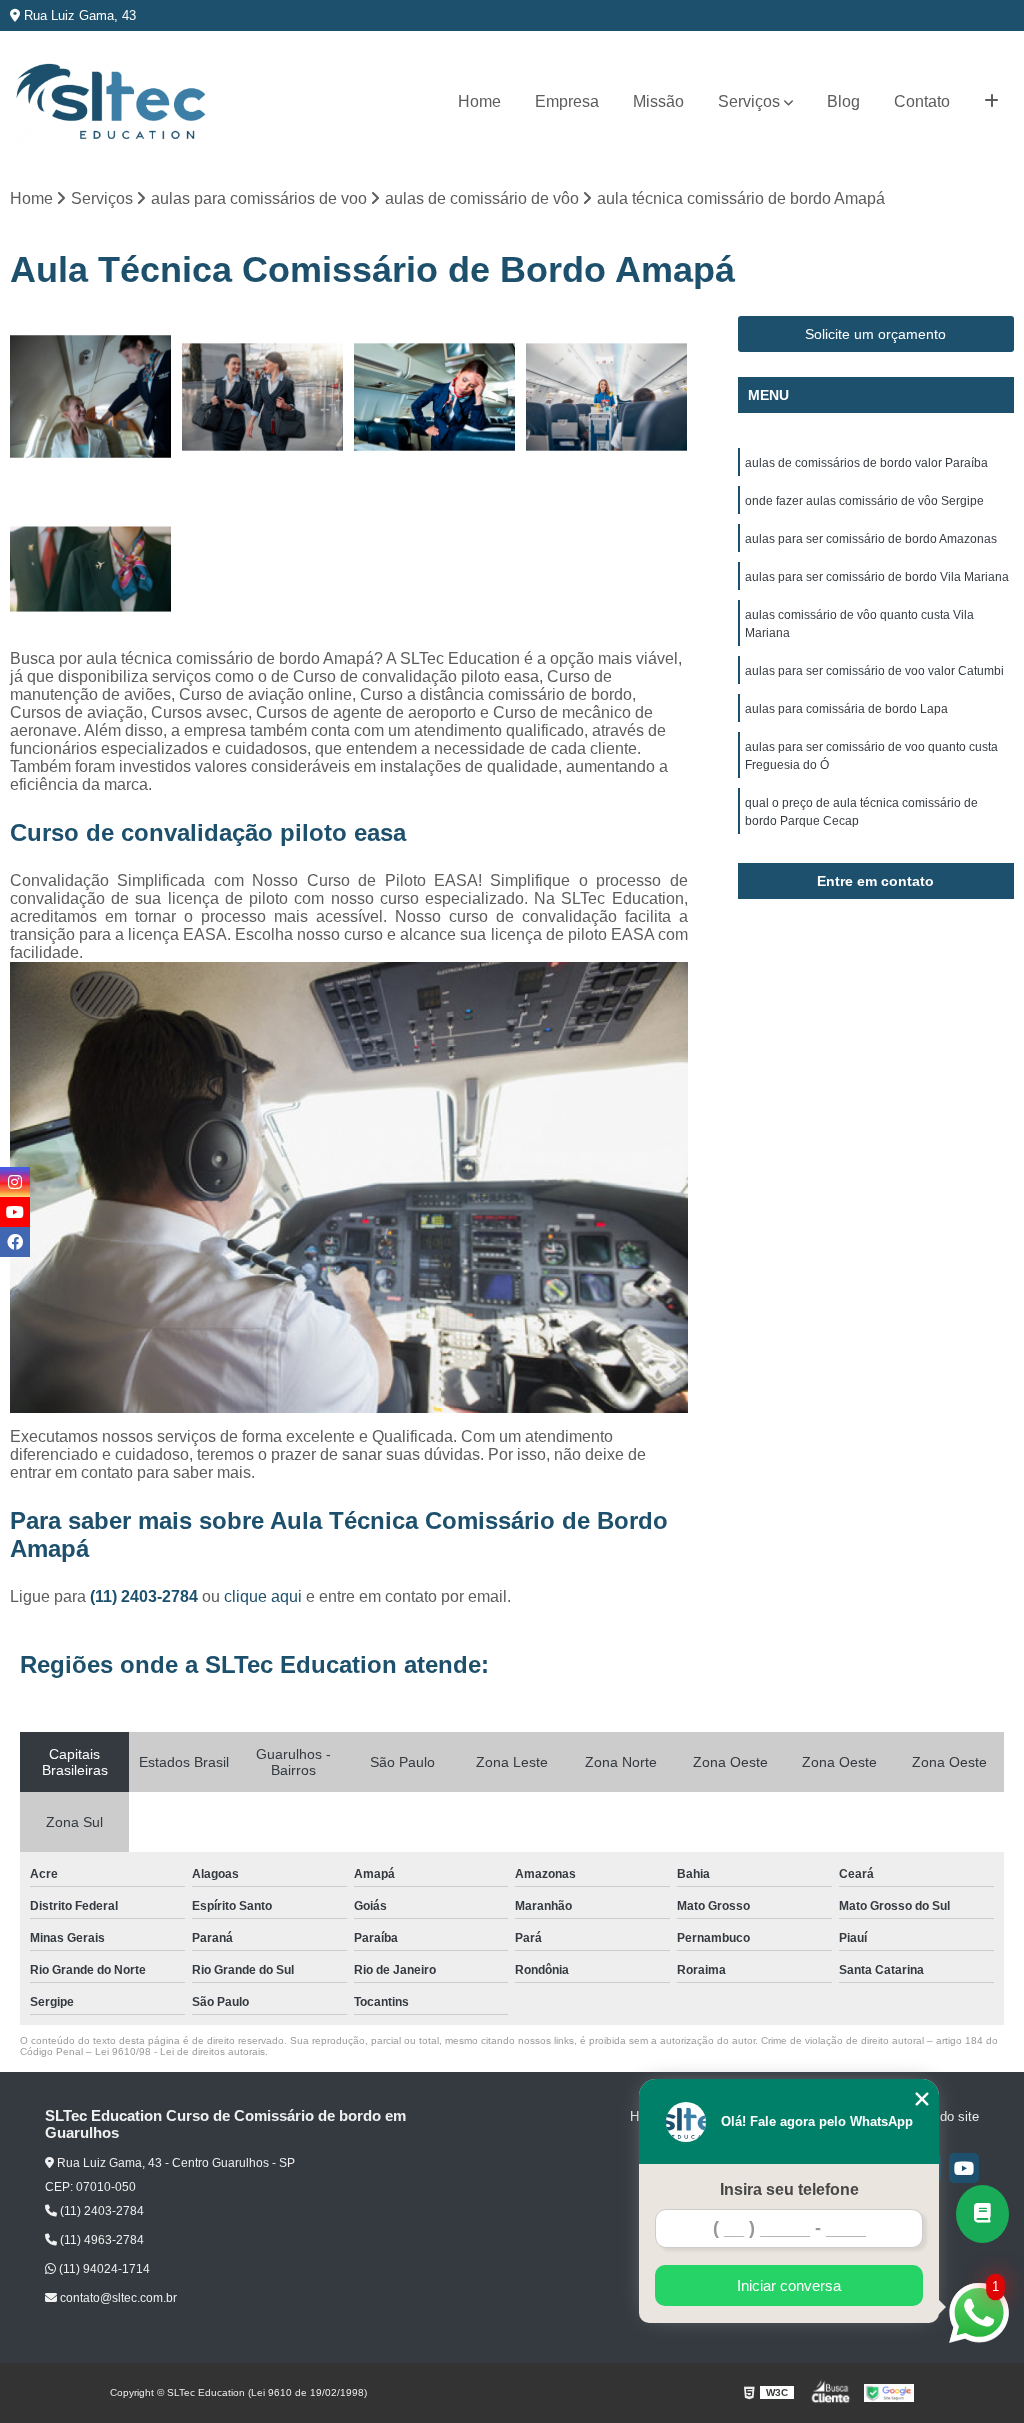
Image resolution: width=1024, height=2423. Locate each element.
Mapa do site (941, 2116)
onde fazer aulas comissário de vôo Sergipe (864, 501)
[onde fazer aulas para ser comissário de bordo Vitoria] (263, 397)
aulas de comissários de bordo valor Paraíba (866, 463)
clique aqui (263, 1596)
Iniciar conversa (789, 2285)
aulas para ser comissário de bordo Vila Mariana (877, 577)
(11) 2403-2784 (146, 1596)
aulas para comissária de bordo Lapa (846, 709)
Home (479, 101)
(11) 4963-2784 (100, 2240)
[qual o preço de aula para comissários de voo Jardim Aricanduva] (91, 397)
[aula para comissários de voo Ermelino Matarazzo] (91, 569)
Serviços (749, 101)
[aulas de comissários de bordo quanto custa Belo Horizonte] (435, 397)
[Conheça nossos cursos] (982, 2214)
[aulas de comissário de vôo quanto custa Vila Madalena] (607, 397)
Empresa (567, 101)
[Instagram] (15, 1182)
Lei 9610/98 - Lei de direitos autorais (180, 2051)
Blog (843, 101)
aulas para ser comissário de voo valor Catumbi (874, 671)
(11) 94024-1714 (103, 2269)
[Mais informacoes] (991, 102)
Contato (922, 101)
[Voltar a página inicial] (110, 102)
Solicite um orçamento (875, 334)
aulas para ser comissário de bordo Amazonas (871, 539)
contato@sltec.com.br (117, 2298)
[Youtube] (964, 2168)
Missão (658, 101)
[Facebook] (15, 1242)
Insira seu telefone (789, 2189)
